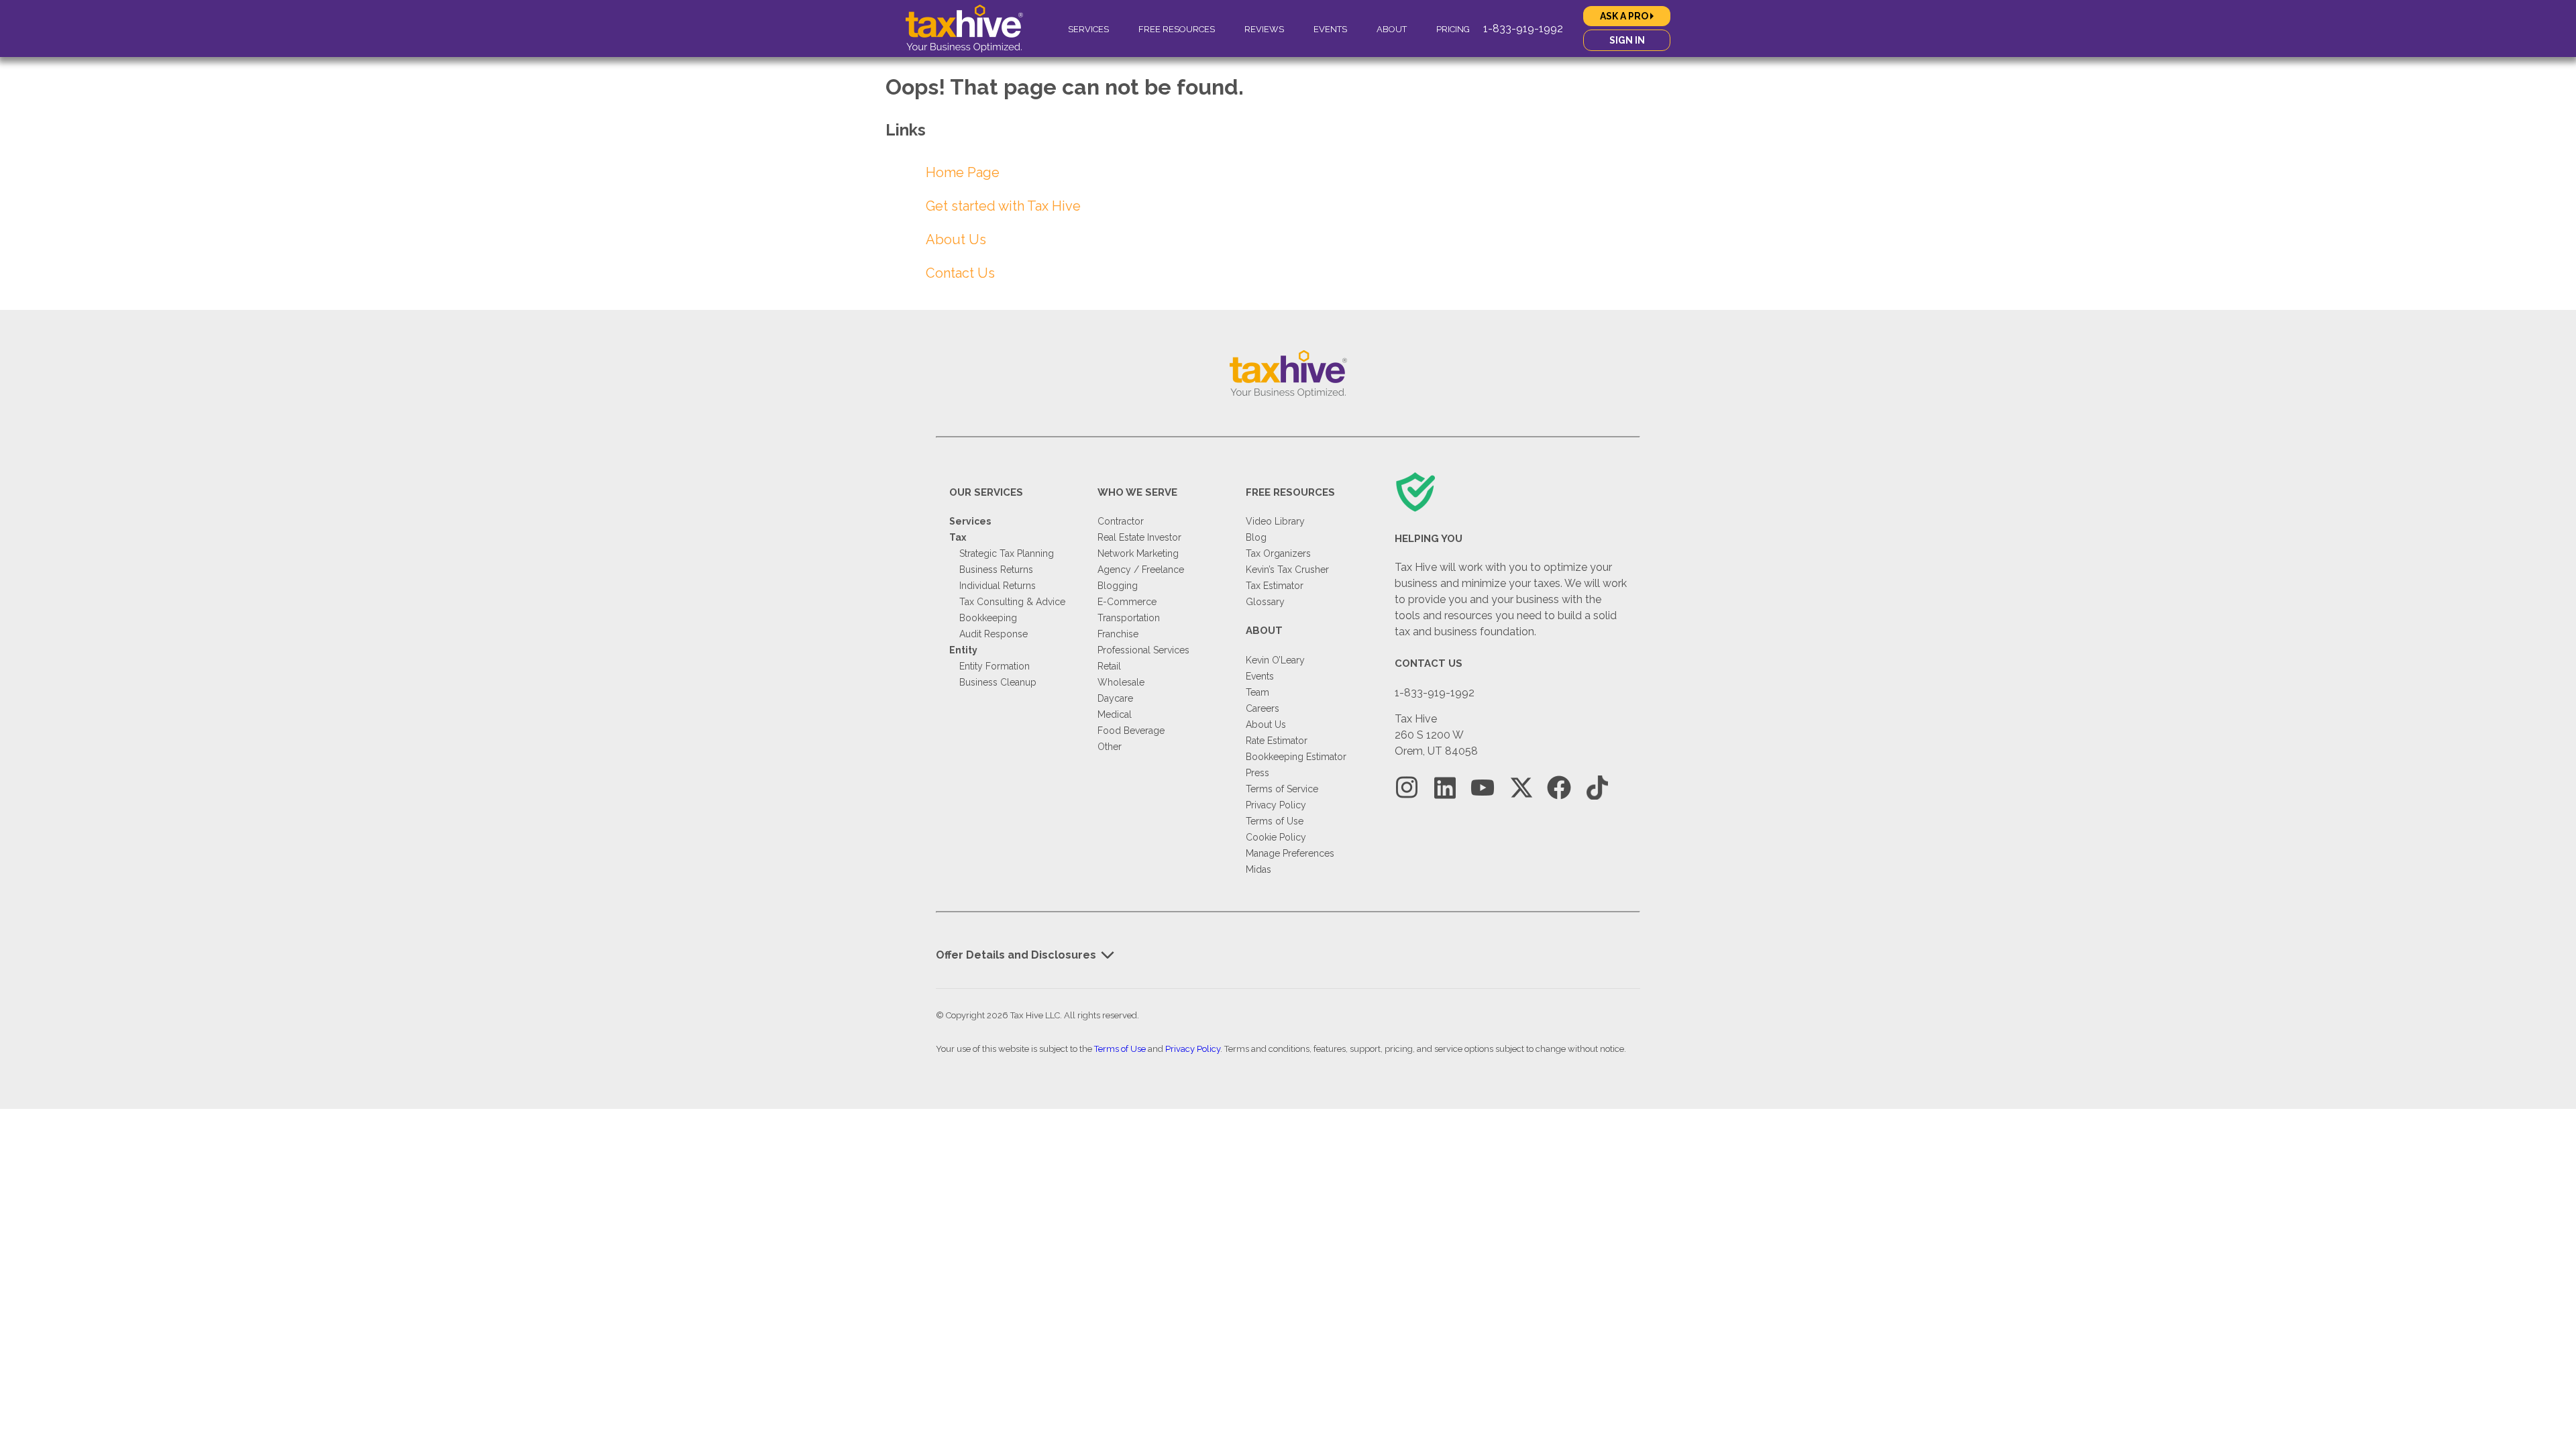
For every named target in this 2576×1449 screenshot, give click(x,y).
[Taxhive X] (1521, 788)
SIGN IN (1627, 40)
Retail (1109, 666)
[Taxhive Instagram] (1407, 788)
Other (1110, 747)
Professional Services (1143, 650)
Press (1257, 773)
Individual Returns (998, 586)
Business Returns (996, 570)
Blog (1256, 537)
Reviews (1264, 29)
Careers (1263, 708)
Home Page (963, 172)
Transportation (1129, 618)
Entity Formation (995, 666)
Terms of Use (1275, 821)
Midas (1258, 869)
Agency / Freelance (1141, 570)
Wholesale (1121, 682)
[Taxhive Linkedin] (1445, 788)
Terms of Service (1282, 789)
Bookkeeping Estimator (1296, 757)
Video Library (1275, 521)
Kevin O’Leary (1275, 660)
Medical (1115, 714)
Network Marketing (1138, 553)
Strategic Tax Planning (1007, 553)
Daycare (1115, 698)
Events (1330, 29)
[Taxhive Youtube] (1483, 788)
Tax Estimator (1275, 586)
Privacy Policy (1276, 805)
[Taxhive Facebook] (1559, 788)
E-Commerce (1127, 602)
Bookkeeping (988, 618)
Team (1257, 692)
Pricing (1453, 29)
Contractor (1121, 521)
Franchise (1118, 634)
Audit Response (994, 634)
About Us (956, 239)
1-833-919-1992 (1523, 29)
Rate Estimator (1277, 741)
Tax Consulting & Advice (1012, 602)
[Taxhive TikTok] (1597, 788)
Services (1088, 29)
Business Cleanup (998, 682)
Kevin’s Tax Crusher (1287, 570)
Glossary (1265, 602)
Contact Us (960, 273)
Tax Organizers (1278, 553)
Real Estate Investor (1139, 537)
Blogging (1118, 586)
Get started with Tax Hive (1003, 206)
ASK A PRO (1625, 16)
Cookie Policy (1276, 837)
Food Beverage (1131, 731)
